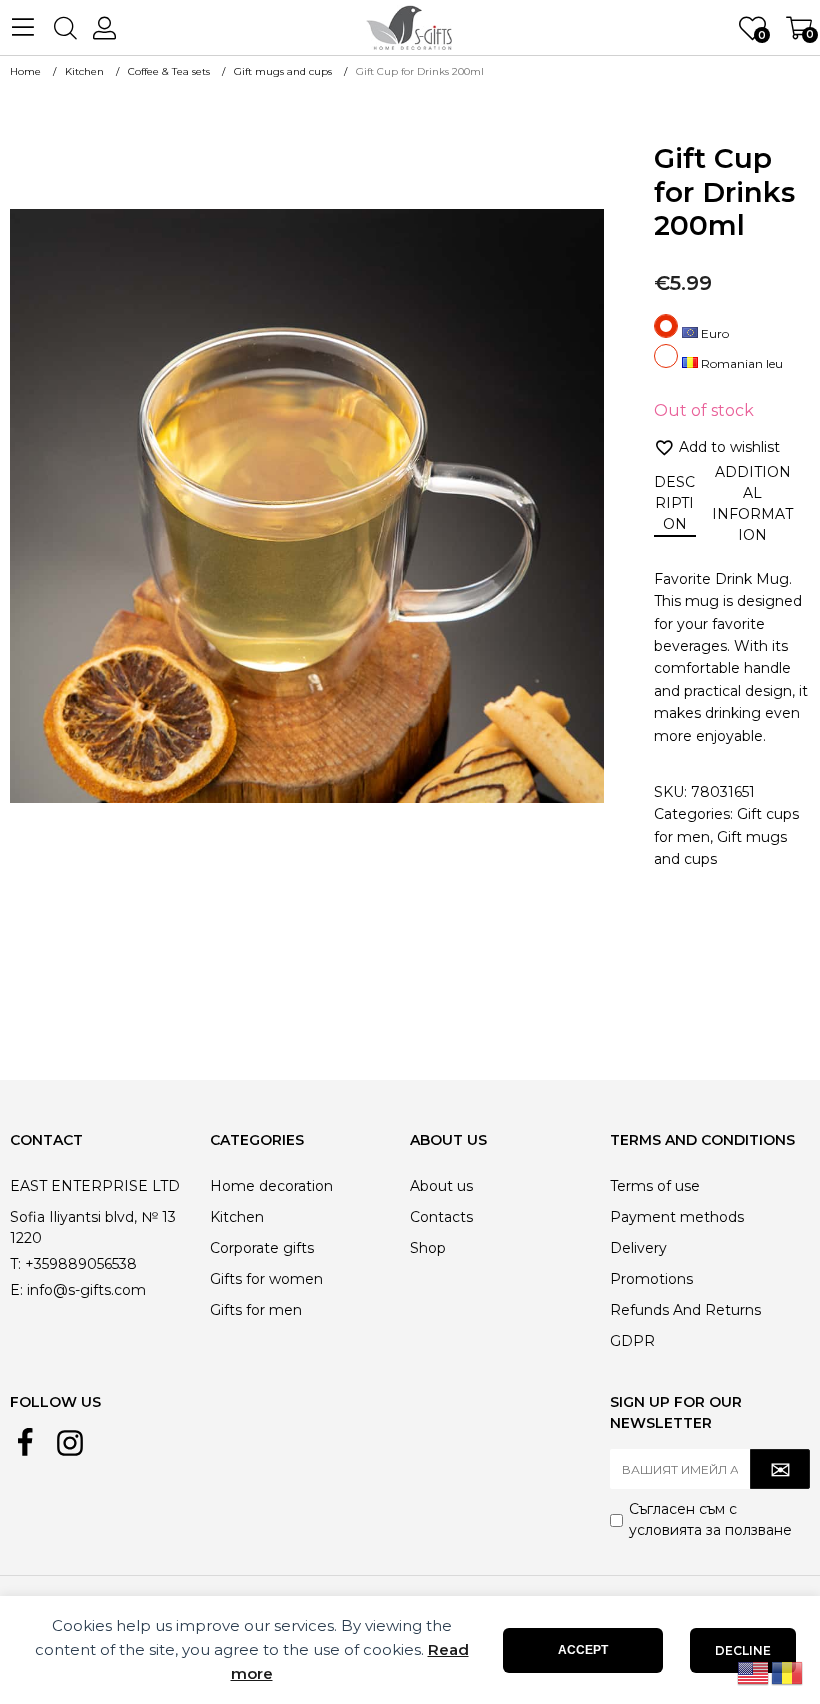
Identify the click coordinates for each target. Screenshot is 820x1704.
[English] (754, 1672)
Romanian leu (740, 363)
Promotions (651, 1279)
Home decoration (271, 1186)
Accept (583, 1650)
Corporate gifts (262, 1248)
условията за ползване (710, 1530)
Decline (743, 1650)
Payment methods (677, 1217)
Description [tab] (674, 503)
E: (16, 1290)
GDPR (632, 1341)
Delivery (638, 1248)
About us (441, 1186)
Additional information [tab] (752, 503)
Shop (428, 1248)
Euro (713, 333)
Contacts (441, 1217)
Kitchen (237, 1217)
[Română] (788, 1672)
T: (15, 1264)
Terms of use (655, 1186)
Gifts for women (266, 1279)
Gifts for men (256, 1310)
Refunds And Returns (685, 1310)
